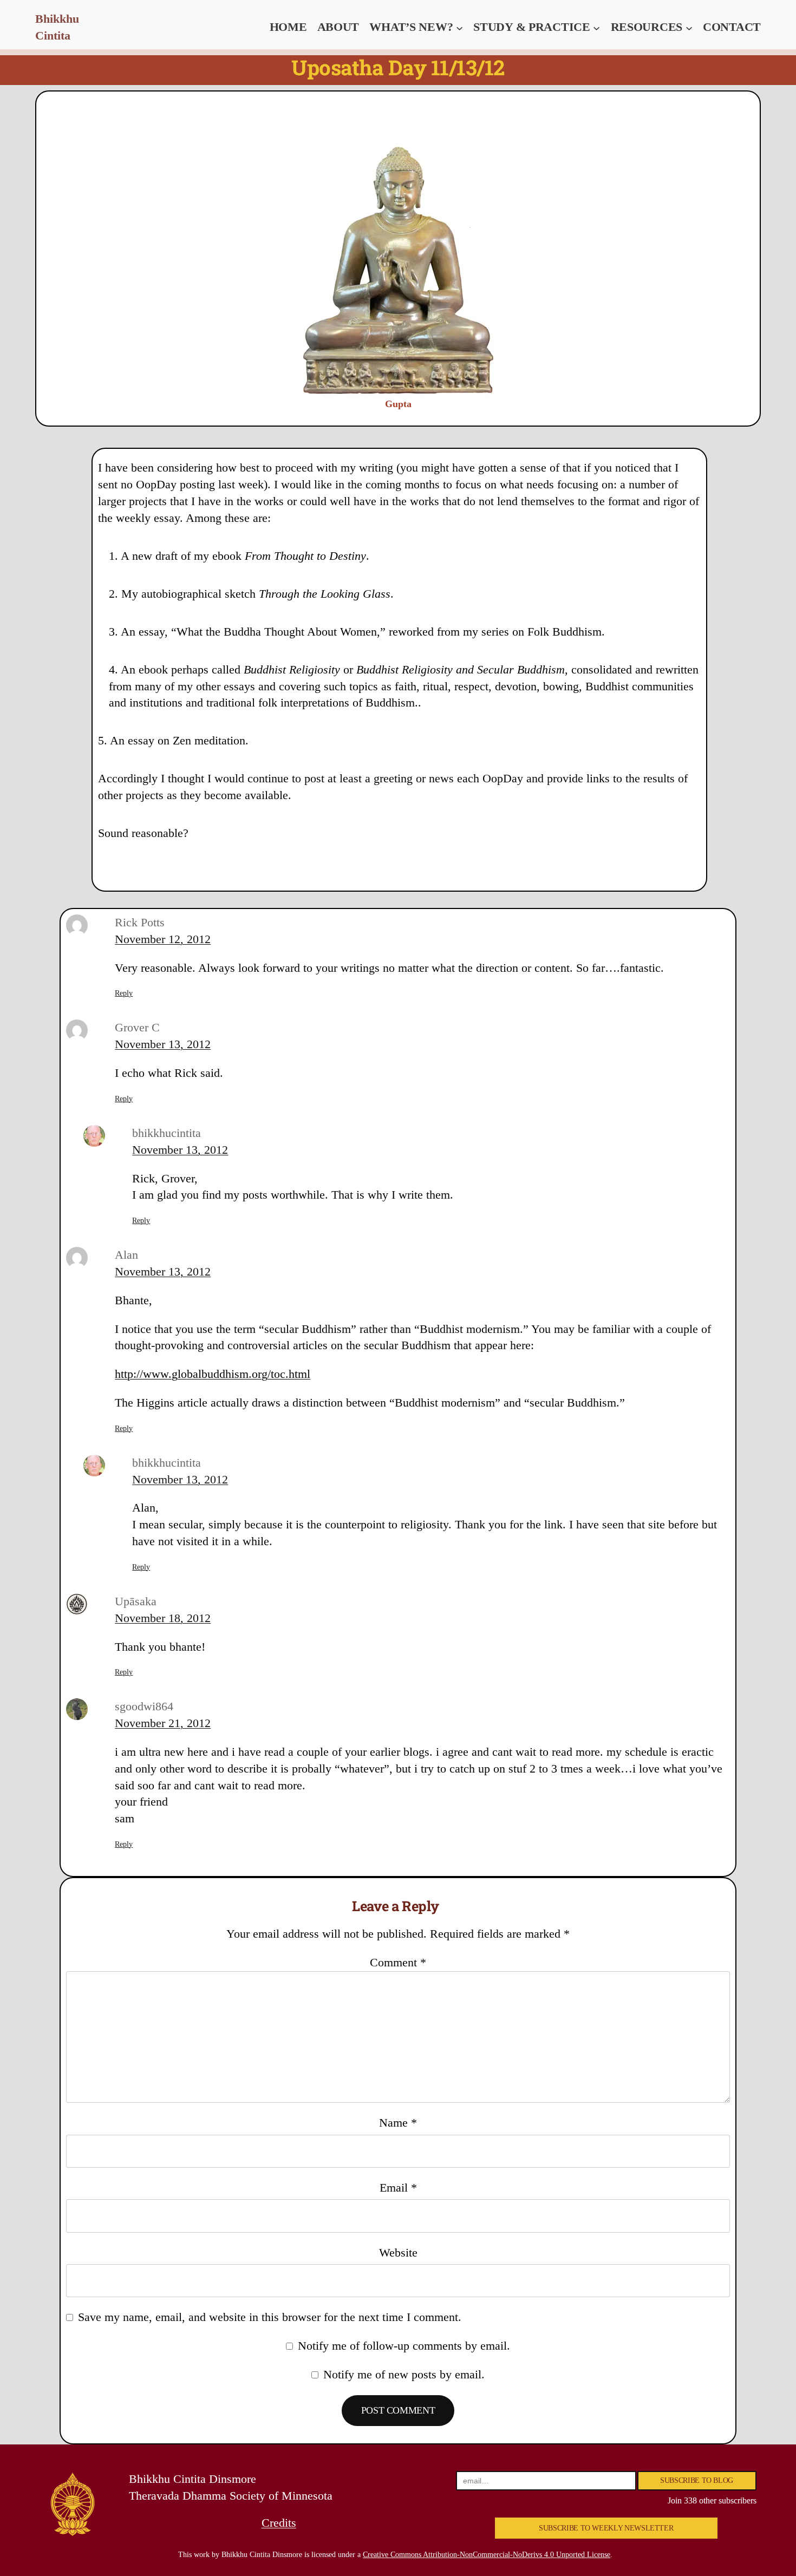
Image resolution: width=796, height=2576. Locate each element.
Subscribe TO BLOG (697, 2480)
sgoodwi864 (144, 1706)
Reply (124, 993)
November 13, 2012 (163, 1044)
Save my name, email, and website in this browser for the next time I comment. (270, 2317)
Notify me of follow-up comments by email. (404, 2346)
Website (398, 2253)
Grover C (137, 1027)
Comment (398, 1962)
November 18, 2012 (163, 1618)
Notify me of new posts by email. (404, 2374)
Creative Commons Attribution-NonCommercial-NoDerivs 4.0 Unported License (487, 2555)
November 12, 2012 (163, 939)
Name (398, 2123)
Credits (279, 2523)
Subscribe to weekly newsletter (606, 2528)
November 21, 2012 (163, 1723)
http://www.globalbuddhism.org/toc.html (213, 1374)
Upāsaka (136, 1601)
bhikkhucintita (167, 1133)
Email (398, 2188)
